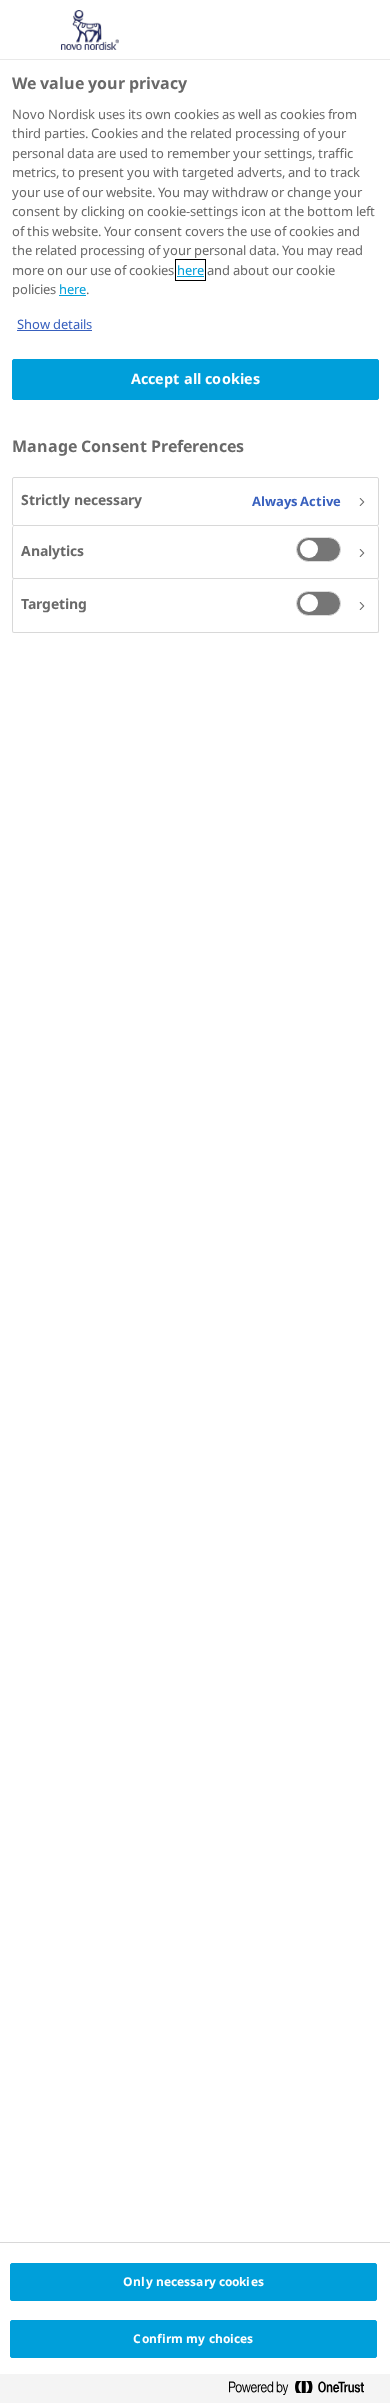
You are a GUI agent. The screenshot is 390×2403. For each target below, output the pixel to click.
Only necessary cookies (193, 2281)
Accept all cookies (196, 378)
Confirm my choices (193, 2338)
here (190, 270)
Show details (54, 324)
